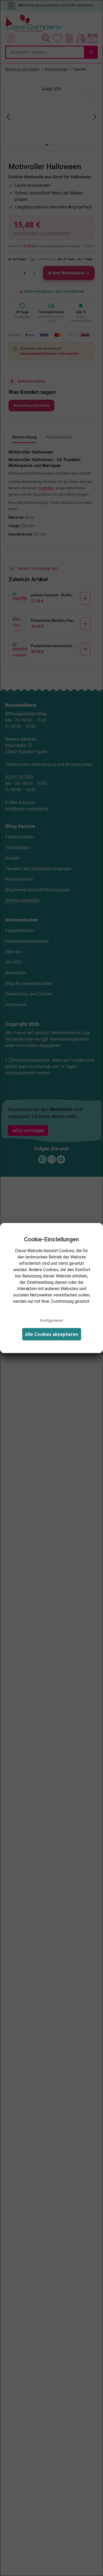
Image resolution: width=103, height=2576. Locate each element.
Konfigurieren (52, 1320)
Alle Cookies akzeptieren (52, 1334)
